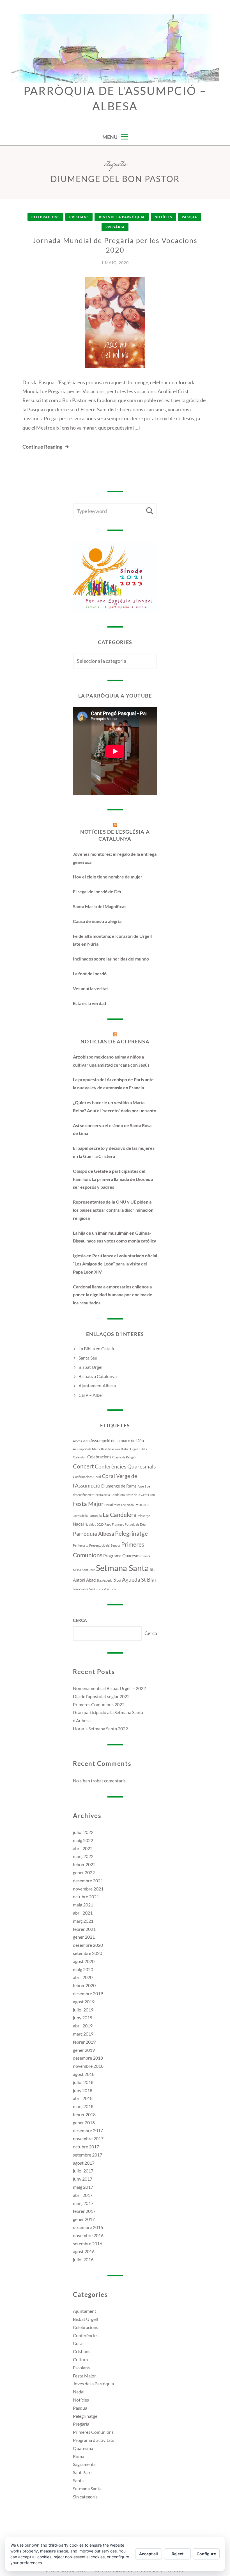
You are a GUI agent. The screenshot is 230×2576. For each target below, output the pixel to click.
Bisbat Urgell (91, 1367)
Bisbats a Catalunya (98, 1376)
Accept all (149, 2554)
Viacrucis (110, 1589)
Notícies (163, 217)
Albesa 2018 (81, 1441)
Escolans (81, 2368)
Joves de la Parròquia (122, 217)
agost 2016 (84, 2251)
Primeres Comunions (93, 2432)
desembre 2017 (88, 2130)
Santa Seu (88, 1358)
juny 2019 (83, 2017)
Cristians (79, 217)
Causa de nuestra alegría (97, 921)
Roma (79, 2456)
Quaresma (132, 1556)
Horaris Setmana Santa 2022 (100, 1728)
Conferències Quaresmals (125, 1467)
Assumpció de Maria (87, 1449)
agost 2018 (84, 2074)
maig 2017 (83, 2187)
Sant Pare (88, 1570)
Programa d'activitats (94, 2440)
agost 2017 (84, 2163)
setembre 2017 (88, 2155)
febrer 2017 (84, 2211)
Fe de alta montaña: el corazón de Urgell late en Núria (112, 940)
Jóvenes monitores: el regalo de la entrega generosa (115, 858)
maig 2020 (83, 1969)
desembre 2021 (88, 1881)
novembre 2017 (88, 2138)
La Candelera (120, 1515)
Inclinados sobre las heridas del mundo (111, 959)
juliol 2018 (83, 2082)
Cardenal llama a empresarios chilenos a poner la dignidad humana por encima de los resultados (113, 1295)
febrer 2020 (84, 1985)
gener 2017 (84, 2219)
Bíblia (143, 1449)
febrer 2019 (84, 2042)
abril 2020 (83, 1977)
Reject (178, 2554)
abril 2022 (83, 1848)
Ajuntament (85, 2311)
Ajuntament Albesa (97, 1385)
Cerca (80, 1620)
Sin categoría (85, 2497)
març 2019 (83, 2034)
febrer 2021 (84, 1929)
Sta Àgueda (127, 1580)
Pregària (115, 227)
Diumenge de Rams (119, 1486)
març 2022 (83, 1856)
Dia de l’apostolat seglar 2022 (101, 1696)
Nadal (78, 1524)
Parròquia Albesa (94, 1534)
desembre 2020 (88, 1945)
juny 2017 (83, 2179)
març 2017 (83, 2203)
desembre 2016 (88, 2227)
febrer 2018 (84, 2114)
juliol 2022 (83, 1832)
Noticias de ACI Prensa (115, 1041)
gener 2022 (84, 1872)
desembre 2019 (88, 1993)
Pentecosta (81, 1545)
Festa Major (88, 1504)
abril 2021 (83, 1913)
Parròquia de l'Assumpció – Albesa (115, 98)
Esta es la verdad (89, 1003)
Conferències (86, 2335)
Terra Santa (81, 1589)
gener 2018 (84, 2122)
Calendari (80, 1457)
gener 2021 (84, 1937)
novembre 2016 (88, 2235)
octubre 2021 (86, 1897)
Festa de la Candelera (110, 1495)
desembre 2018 (88, 2058)
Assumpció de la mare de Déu (117, 1440)
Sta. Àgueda (104, 1580)
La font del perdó (90, 974)
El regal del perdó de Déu (98, 891)
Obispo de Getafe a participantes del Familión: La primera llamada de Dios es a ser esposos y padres (113, 1179)
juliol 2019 (83, 2010)
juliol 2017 (83, 2171)
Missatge (144, 1516)
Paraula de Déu (135, 1524)
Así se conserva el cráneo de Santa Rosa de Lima (112, 1129)
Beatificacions (111, 1449)
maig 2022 (83, 1840)
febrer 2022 (84, 1864)
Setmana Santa (122, 1568)
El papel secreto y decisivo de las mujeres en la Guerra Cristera (114, 1152)
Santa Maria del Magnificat (99, 906)
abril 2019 (83, 2026)
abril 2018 (83, 2098)
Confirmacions (83, 1477)
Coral (97, 1477)
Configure (206, 2554)
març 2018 (83, 2106)
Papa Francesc (114, 1524)
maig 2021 (83, 1905)
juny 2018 (83, 2090)
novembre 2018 (88, 2066)
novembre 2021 (88, 1889)
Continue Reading (42, 447)
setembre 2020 (88, 1953)
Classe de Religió (124, 1457)
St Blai (149, 1580)
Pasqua (189, 217)
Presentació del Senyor (105, 1545)
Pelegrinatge (131, 1533)
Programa (112, 1556)
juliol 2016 (83, 2259)
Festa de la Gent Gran (140, 1495)
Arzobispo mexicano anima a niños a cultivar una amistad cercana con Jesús (111, 1061)
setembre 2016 (88, 2243)
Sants (78, 2480)
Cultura (80, 2359)
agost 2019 (84, 2002)
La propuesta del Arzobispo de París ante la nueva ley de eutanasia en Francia (113, 1083)
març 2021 (83, 1921)
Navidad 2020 (94, 1524)
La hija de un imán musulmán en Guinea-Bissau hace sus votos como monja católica (115, 1237)
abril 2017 (83, 2195)
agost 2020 (84, 1961)
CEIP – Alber (91, 1395)
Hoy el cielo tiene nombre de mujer (108, 877)
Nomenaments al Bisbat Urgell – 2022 (109, 1688)
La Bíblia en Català (96, 1348)
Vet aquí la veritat (90, 988)
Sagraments (84, 2464)
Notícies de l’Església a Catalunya (115, 835)
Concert (83, 1466)
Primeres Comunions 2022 (99, 1704)
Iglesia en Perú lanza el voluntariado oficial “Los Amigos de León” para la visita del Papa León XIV (115, 1264)
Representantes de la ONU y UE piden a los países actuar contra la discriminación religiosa (113, 1210)
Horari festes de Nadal (119, 1505)
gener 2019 (84, 2050)
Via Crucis (96, 1589)
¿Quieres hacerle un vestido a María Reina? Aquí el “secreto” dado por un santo (115, 1106)
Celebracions (45, 217)
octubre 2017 (86, 2147)
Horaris (142, 1504)
